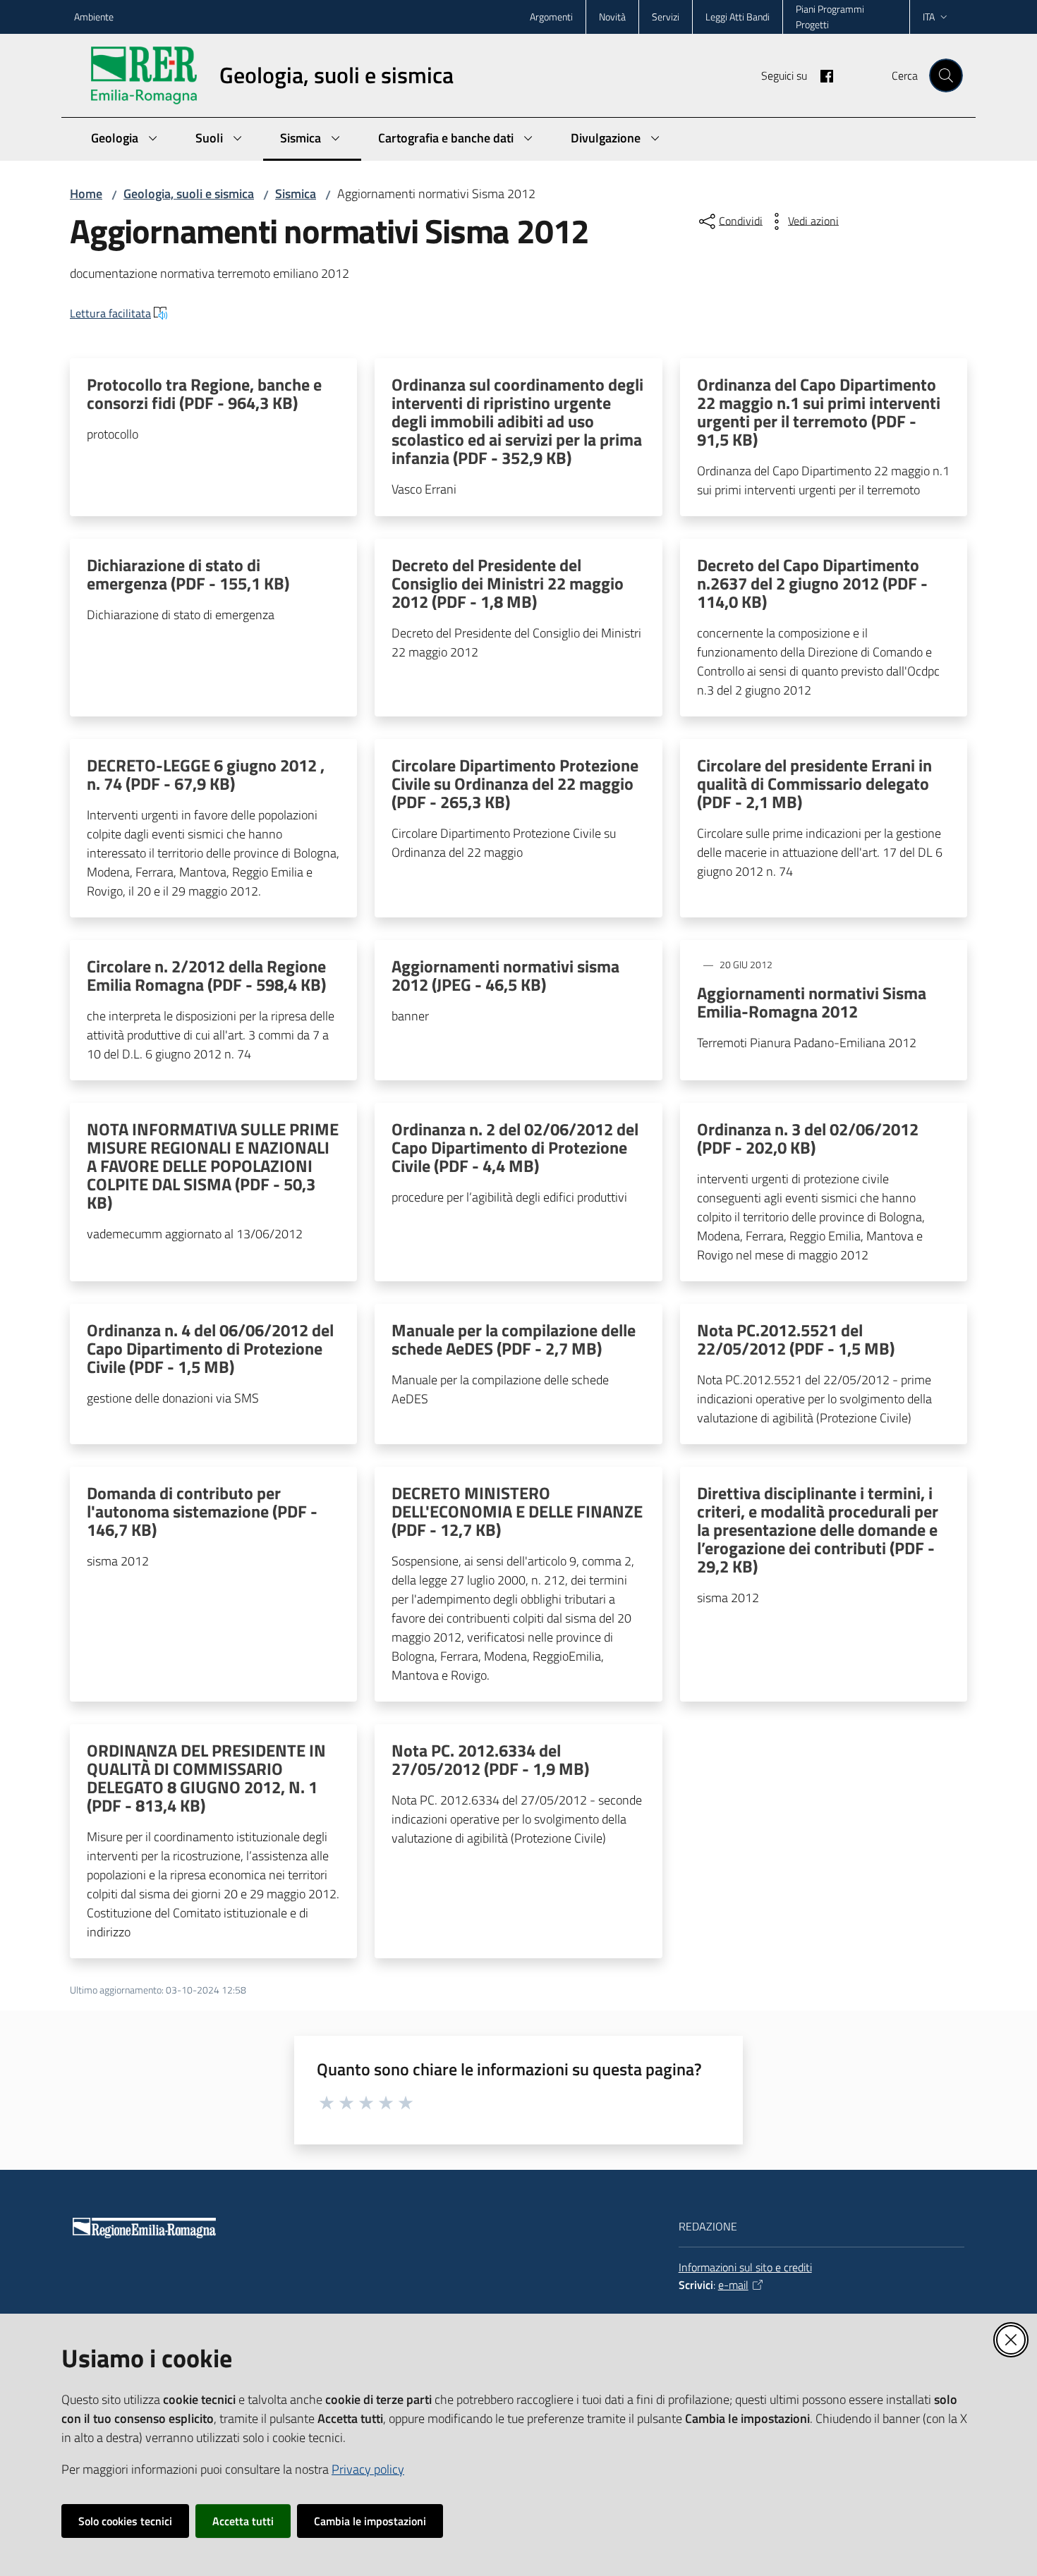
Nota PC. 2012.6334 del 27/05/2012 (490, 1759)
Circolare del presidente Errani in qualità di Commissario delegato (814, 783)
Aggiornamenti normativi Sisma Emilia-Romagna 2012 (812, 1002)
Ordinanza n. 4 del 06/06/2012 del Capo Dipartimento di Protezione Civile (210, 1348)
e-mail (733, 2285)
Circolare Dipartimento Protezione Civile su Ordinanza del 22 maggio (515, 783)
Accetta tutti (243, 2521)
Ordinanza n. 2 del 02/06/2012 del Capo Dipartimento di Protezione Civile (515, 1147)
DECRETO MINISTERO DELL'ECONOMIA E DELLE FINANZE (517, 1511)
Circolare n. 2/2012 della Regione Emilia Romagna (206, 975)
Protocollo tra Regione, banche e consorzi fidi (204, 393)
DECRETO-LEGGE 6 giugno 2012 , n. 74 (206, 774)
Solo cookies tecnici (125, 2521)
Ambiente (94, 17)
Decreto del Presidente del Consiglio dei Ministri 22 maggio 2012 (508, 583)
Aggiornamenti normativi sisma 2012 (505, 975)
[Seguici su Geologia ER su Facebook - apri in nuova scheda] (821, 75)
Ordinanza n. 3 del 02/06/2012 (808, 1138)
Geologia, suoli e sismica (189, 194)
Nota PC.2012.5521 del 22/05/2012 (796, 1339)
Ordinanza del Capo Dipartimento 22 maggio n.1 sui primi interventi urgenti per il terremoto (819, 412)
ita (929, 17)
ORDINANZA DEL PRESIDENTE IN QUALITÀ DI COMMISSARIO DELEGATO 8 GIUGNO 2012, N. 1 (206, 1778)
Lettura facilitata (110, 313)
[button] (946, 75)
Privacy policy (368, 2469)
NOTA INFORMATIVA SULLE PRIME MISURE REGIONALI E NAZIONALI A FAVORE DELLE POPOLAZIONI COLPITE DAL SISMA (213, 1166)
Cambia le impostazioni (370, 2521)
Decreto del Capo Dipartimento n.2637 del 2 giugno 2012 (812, 583)
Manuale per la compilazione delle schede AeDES (514, 1339)
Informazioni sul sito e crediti (745, 2267)
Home (86, 194)
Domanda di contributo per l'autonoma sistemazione (202, 1511)
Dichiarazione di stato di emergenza (188, 574)
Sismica (296, 194)
